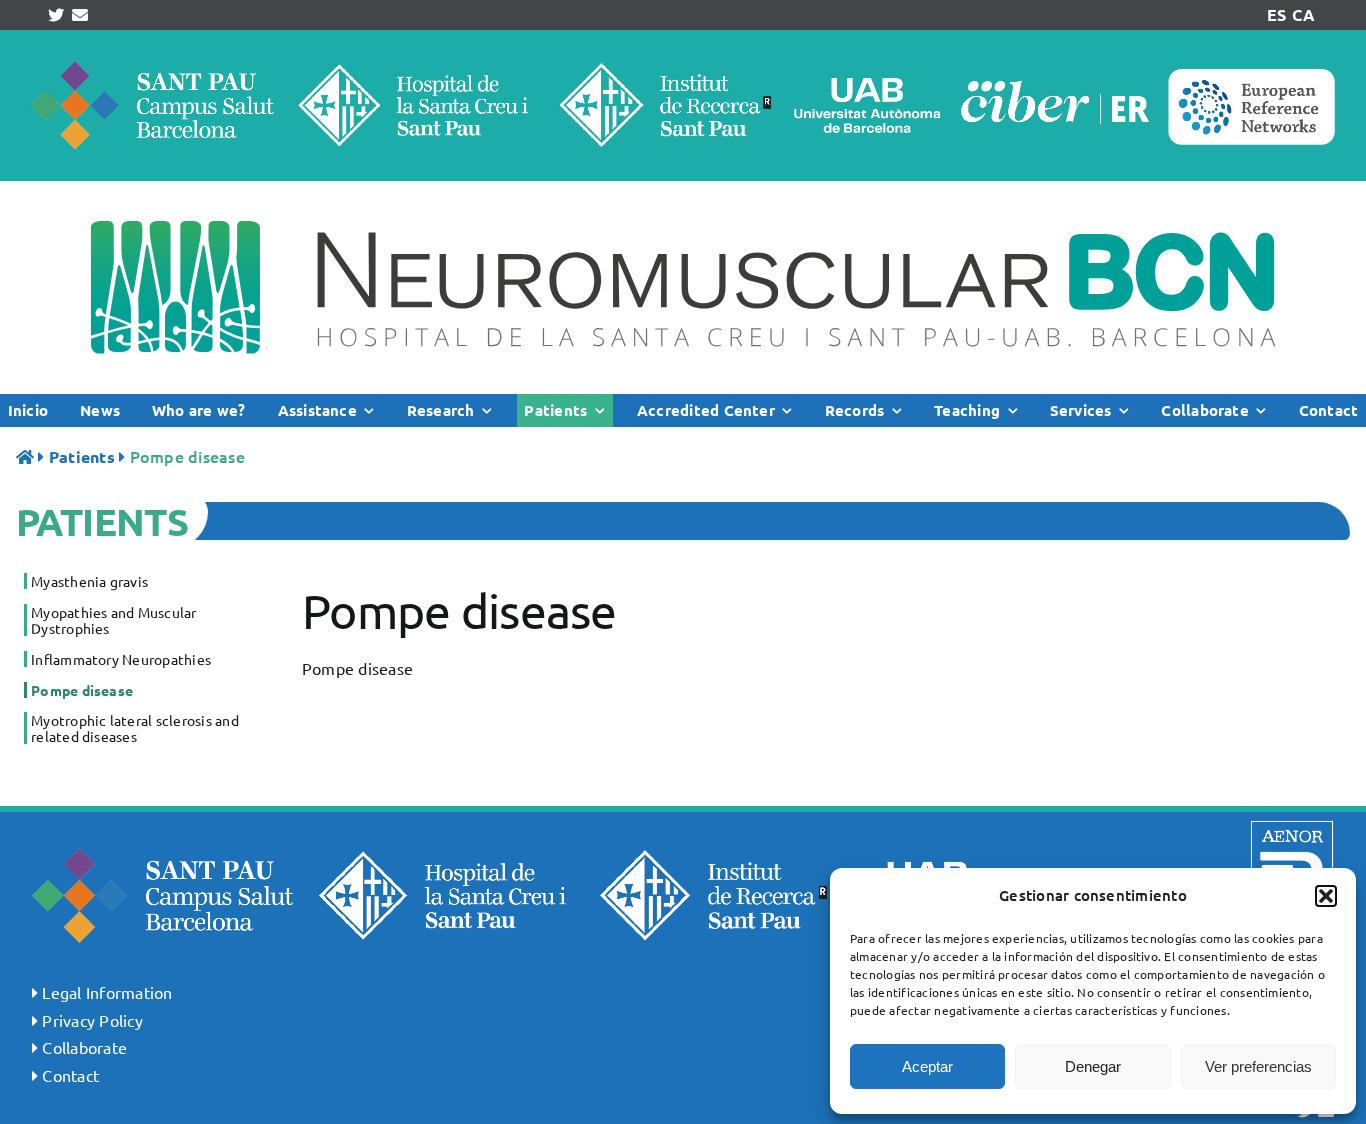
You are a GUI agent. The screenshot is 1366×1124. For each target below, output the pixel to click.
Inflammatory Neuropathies (121, 659)
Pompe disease (82, 690)
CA (1303, 14)
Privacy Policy (92, 1020)
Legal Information (107, 992)
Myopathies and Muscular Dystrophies (114, 620)
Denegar (1093, 1066)
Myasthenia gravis (89, 581)
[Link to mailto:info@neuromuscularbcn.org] (80, 15)
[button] (1326, 896)
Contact (70, 1075)
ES (1276, 14)
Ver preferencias (1258, 1066)
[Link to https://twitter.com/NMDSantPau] (56, 15)
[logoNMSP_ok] (683, 189)
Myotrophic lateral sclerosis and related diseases (135, 728)
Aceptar (927, 1066)
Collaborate (84, 1047)
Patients (82, 456)
